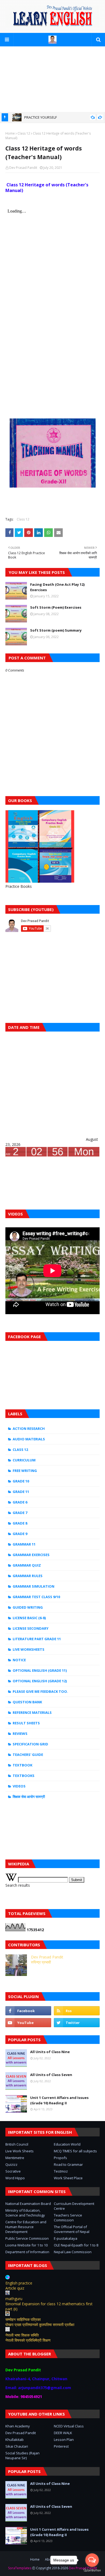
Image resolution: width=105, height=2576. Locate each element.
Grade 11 (21, 1492)
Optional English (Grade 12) (40, 1681)
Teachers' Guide (28, 1755)
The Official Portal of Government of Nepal (72, 2229)
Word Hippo (15, 2178)
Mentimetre (15, 2158)
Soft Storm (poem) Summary (56, 630)
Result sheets (26, 1723)
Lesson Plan (64, 2440)
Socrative (13, 2171)
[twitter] (77, 2023)
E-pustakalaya (66, 2238)
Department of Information (27, 2252)
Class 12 (24, 133)
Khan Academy (18, 2426)
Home (10, 133)
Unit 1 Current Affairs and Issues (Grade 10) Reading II (59, 2100)
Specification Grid (30, 1744)
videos (19, 1786)
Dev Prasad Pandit (23, 168)
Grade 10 (21, 1481)
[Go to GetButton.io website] (92, 2570)
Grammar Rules (28, 1576)
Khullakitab (15, 2440)
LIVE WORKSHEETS (29, 1649)
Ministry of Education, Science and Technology (25, 2213)
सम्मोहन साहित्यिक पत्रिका (23, 2319)
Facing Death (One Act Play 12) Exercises (57, 587)
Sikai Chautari (17, 2446)
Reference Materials (32, 1712)
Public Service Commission (27, 2238)
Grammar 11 (24, 1544)
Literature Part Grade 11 (37, 1639)
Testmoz (61, 2171)
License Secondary (31, 1628)
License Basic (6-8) (29, 1618)
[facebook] (28, 2011)
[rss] (77, 2011)
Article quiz (15, 2288)
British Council (17, 2144)
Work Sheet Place (68, 2178)
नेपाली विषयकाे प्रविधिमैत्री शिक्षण (28, 2340)
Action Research (29, 1429)
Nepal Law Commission (73, 2252)
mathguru (14, 2299)
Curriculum (24, 1460)
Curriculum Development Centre (74, 2206)
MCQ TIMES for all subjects (75, 2151)
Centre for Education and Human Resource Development (26, 2227)
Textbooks (24, 1776)
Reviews (20, 1734)
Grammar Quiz (27, 1565)
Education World (67, 2144)
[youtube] (28, 2023)
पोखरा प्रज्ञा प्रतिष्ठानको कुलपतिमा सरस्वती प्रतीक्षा (40, 2325)
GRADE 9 (20, 1534)
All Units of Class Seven (51, 2075)
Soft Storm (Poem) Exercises (56, 607)
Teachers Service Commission (68, 2218)
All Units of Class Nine (50, 2052)
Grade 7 (20, 1513)
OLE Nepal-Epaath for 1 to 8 (76, 2245)
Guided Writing (28, 1607)
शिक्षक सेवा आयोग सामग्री (29, 1797)
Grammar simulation (34, 1586)
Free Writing (25, 1471)
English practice (19, 2283)
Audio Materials (29, 1439)
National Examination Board (28, 2204)
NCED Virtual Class (69, 2426)
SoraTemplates (20, 2568)
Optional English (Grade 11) (40, 1670)
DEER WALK (63, 2433)
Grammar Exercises (31, 1555)
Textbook (22, 1765)
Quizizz (11, 2164)
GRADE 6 (20, 1502)
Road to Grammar (68, 2164)
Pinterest (61, 2446)
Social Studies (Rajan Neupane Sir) (22, 2455)
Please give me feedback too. (40, 1691)
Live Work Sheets (20, 2151)
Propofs (60, 2158)
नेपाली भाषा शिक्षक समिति (22, 2335)
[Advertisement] (52, 79)
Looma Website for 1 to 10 (27, 2245)
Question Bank (27, 1702)
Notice (19, 1660)
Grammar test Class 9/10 (36, 1597)
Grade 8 (20, 1523)
